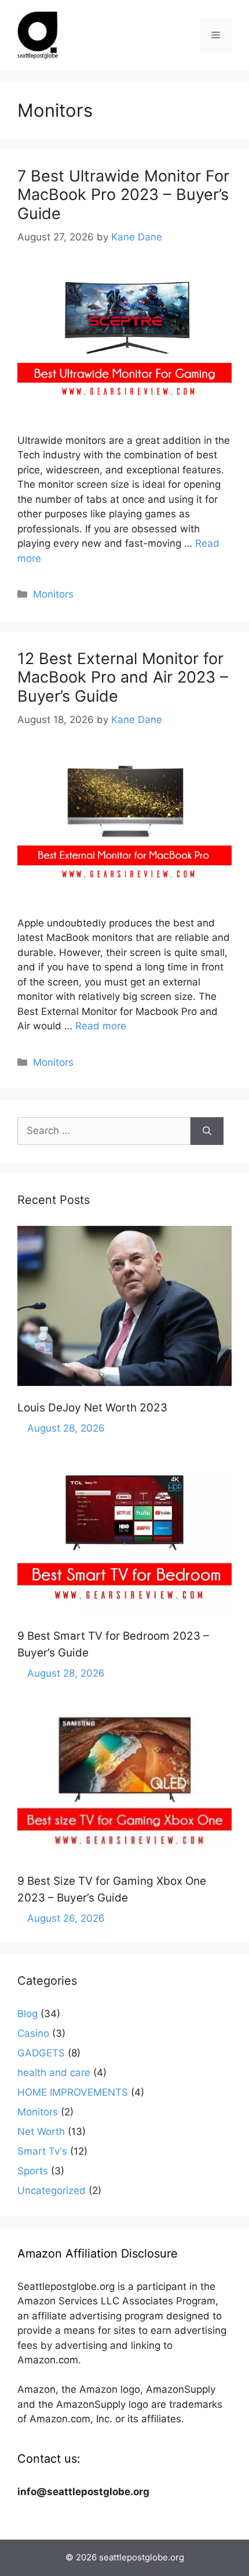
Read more (101, 1026)
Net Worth (41, 2132)
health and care (54, 2073)
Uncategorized (52, 2190)
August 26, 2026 (66, 1918)
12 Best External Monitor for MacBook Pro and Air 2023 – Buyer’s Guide (123, 677)
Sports (33, 2171)
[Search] (207, 1131)
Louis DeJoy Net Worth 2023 (92, 1408)
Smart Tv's (42, 2151)
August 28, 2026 (66, 1428)
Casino (33, 2033)
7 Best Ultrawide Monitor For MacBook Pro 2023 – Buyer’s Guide (123, 195)
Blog (28, 2014)
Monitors (53, 594)
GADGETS (41, 2053)
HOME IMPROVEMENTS (73, 2092)
